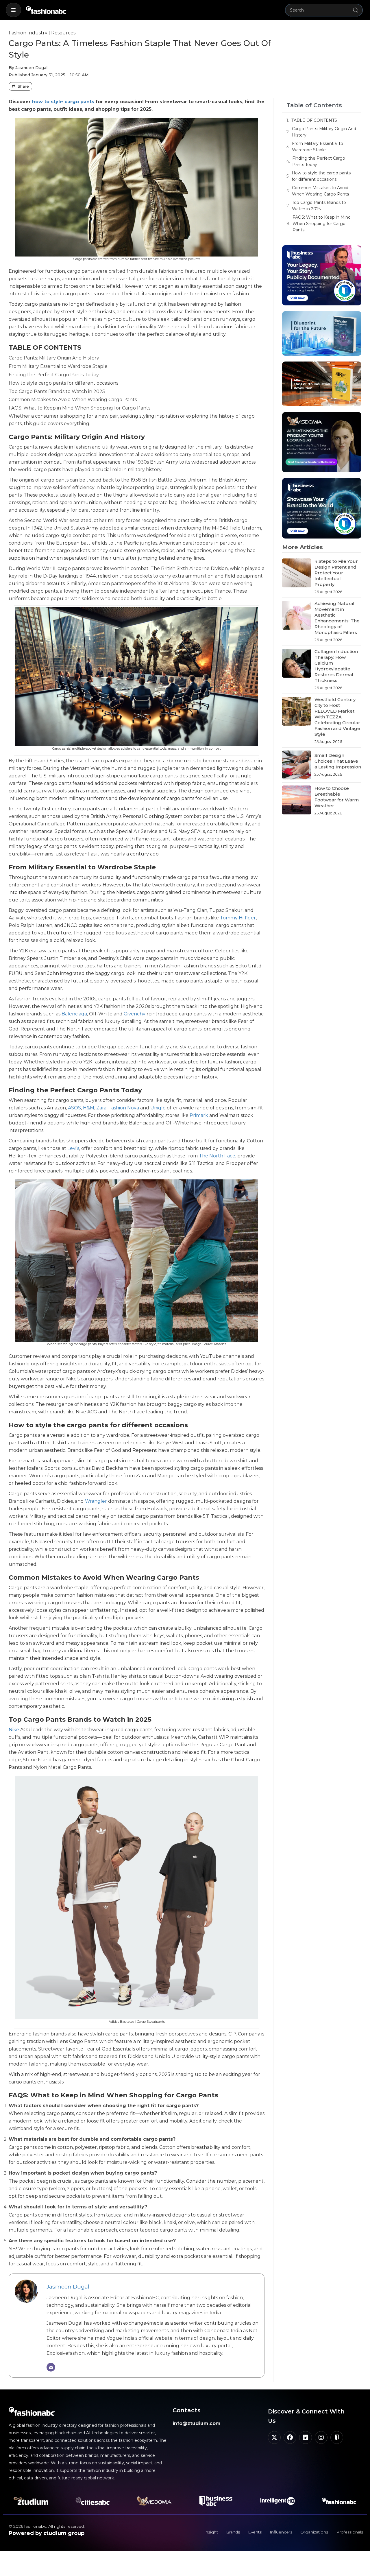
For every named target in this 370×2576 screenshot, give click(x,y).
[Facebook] (290, 2437)
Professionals (350, 2532)
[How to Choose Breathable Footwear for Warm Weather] (297, 801)
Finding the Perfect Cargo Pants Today (319, 161)
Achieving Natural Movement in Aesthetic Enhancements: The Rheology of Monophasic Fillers (337, 618)
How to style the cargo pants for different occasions (321, 176)
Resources (63, 33)
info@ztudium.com (197, 2423)
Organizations (314, 2532)
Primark (199, 1115)
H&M (89, 1108)
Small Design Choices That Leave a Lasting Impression (338, 761)
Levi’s (73, 1148)
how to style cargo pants (63, 102)
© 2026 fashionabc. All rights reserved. (47, 2526)
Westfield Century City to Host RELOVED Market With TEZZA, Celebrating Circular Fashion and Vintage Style (337, 717)
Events (255, 2532)
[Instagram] (321, 2437)
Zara (101, 1108)
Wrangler (96, 1501)
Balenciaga (74, 1014)
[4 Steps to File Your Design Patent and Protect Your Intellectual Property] (297, 577)
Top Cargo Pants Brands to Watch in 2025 (319, 206)
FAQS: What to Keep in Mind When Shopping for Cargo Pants (322, 224)
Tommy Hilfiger (238, 918)
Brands (233, 2532)
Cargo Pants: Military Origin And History (324, 132)
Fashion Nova (124, 1108)
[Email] (51, 2367)
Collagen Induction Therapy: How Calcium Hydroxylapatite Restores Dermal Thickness (336, 666)
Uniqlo (158, 1108)
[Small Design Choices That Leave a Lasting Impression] (297, 765)
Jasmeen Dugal (68, 2287)
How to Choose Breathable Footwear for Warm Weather (337, 797)
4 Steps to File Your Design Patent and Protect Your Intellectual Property (336, 573)
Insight (211, 2532)
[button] (13, 10)
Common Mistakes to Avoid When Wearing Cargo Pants (320, 191)
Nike (14, 1730)
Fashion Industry (28, 33)
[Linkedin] (306, 2437)
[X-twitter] (274, 2437)
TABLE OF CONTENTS (314, 120)
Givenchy (135, 1014)
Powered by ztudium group (47, 2533)
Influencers (281, 2532)
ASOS (74, 1108)
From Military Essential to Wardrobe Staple (318, 147)
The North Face (217, 1156)
